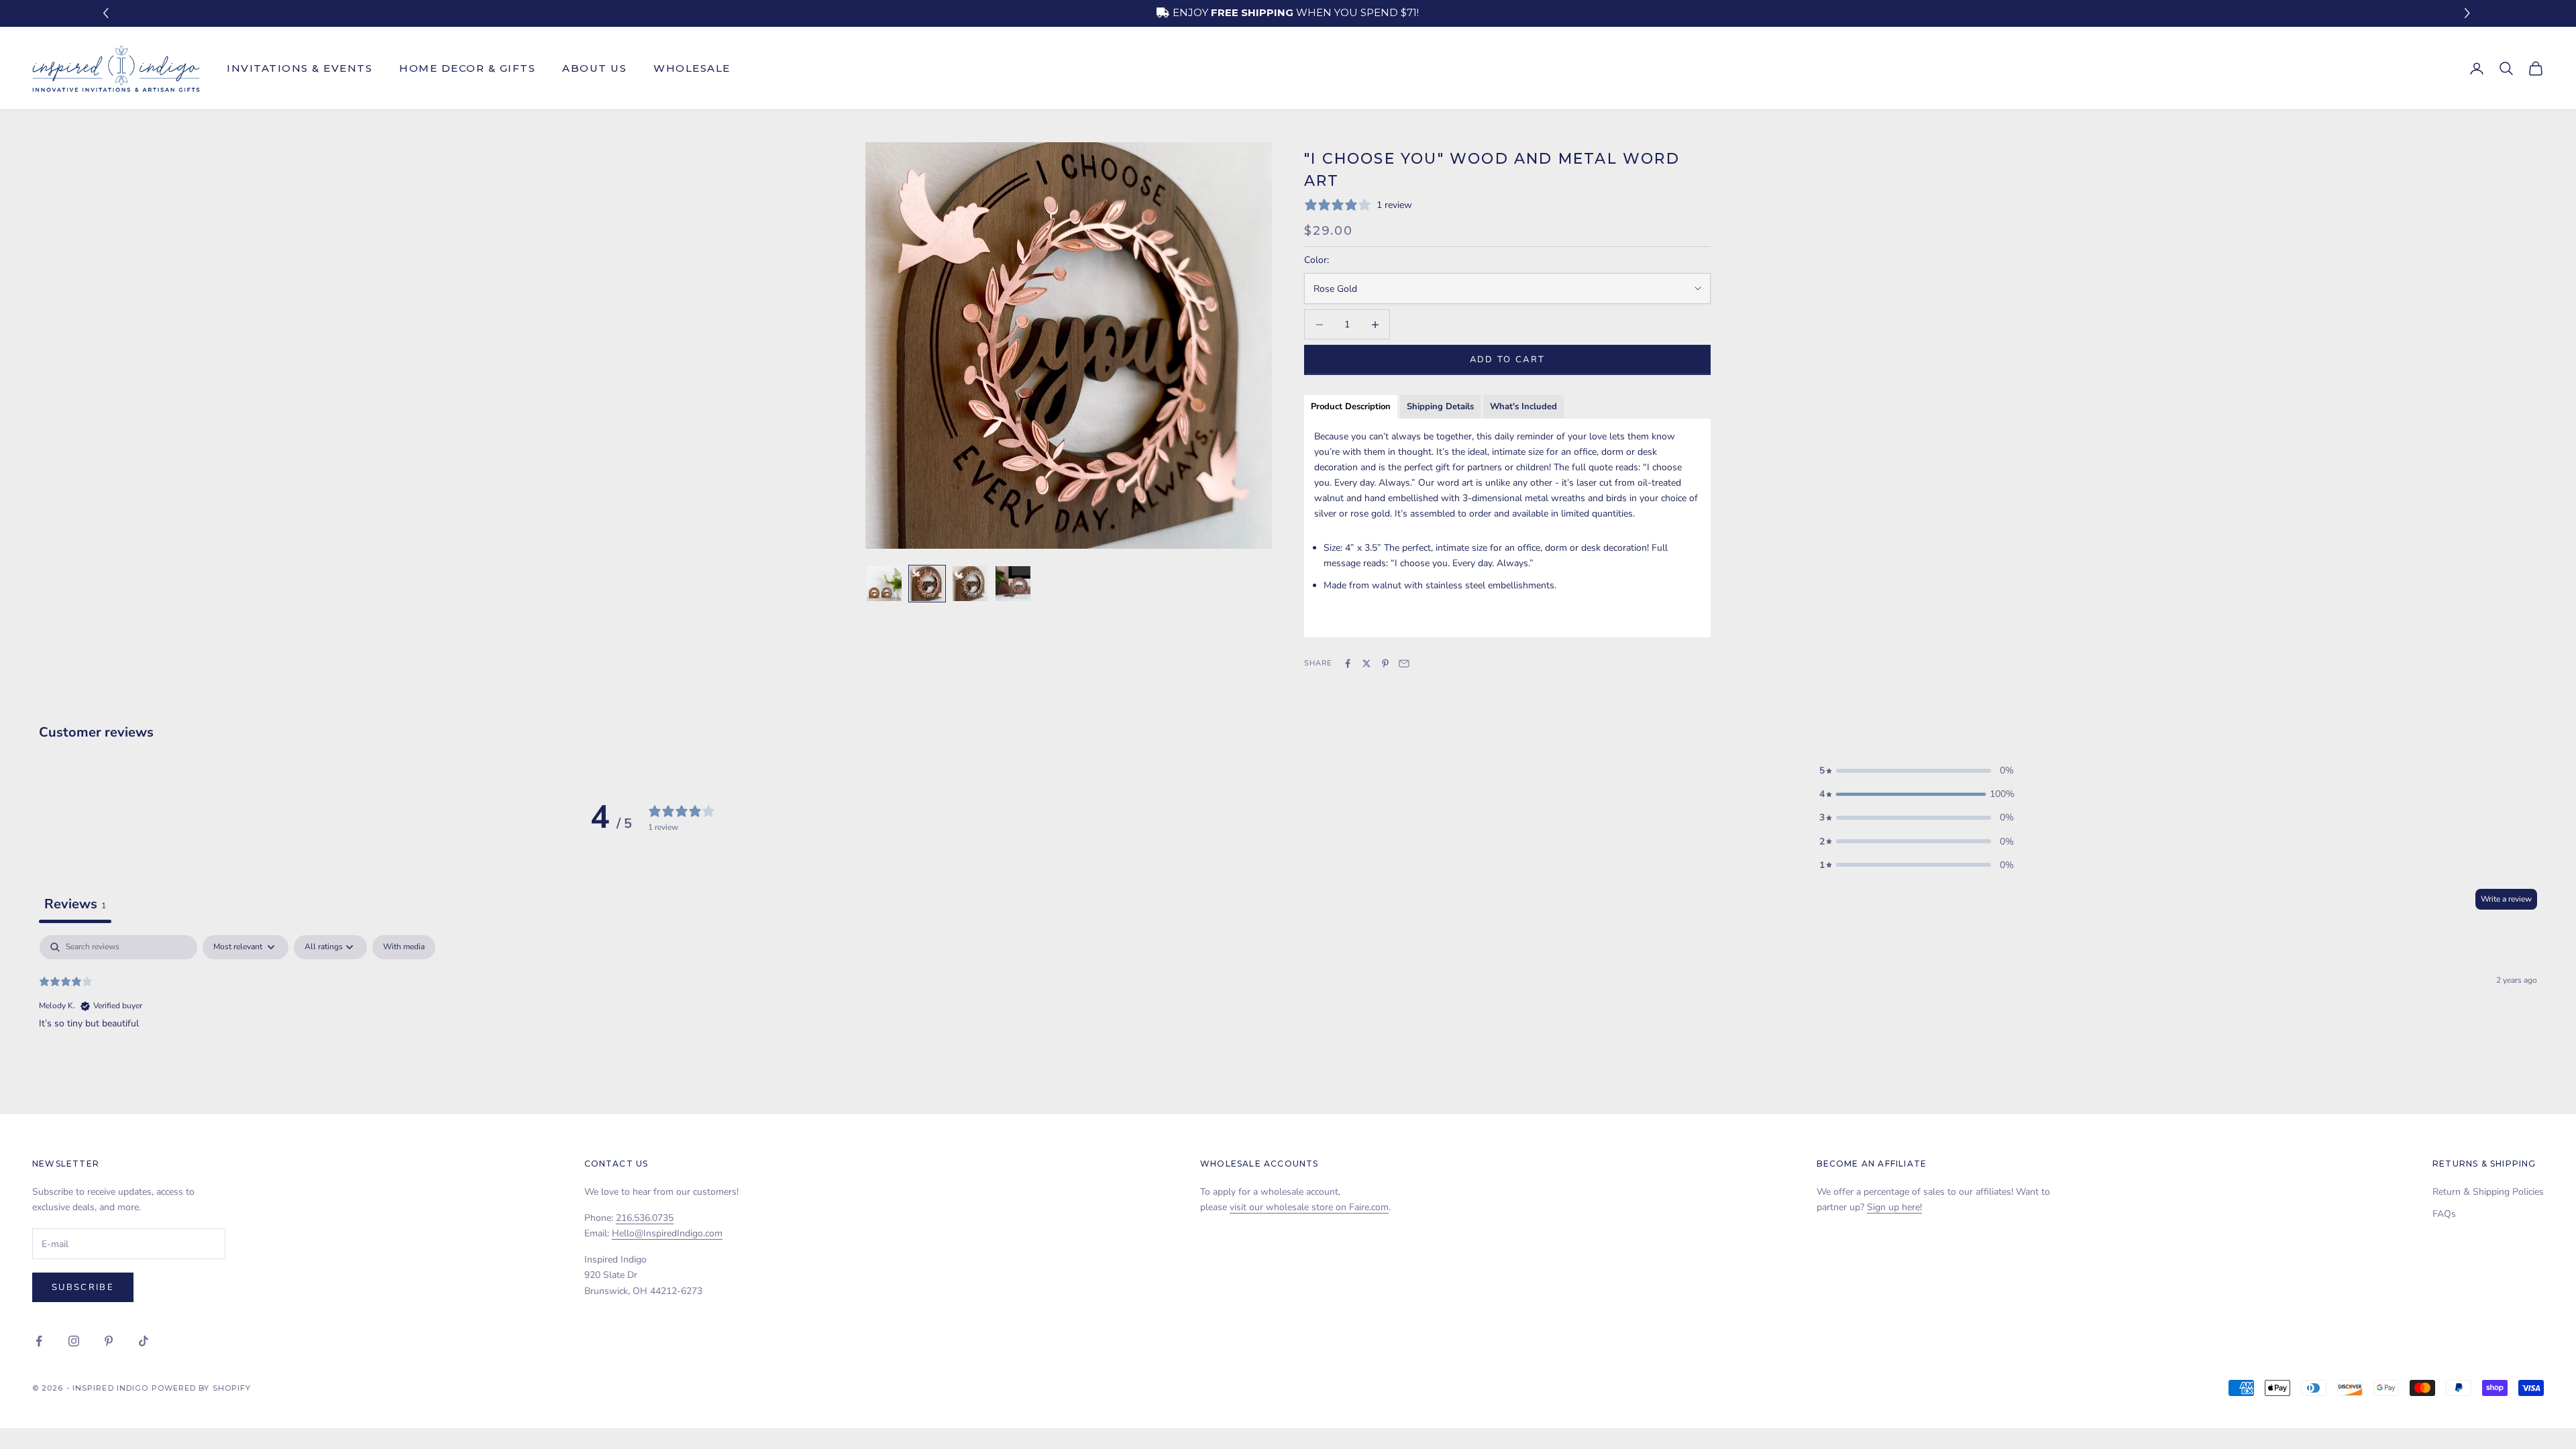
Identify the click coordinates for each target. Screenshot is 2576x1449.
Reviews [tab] (75, 904)
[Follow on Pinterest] (109, 1341)
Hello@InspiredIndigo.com (667, 1233)
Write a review (2506, 899)
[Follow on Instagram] (74, 1341)
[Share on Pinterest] (1385, 663)
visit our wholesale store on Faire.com (1309, 1207)
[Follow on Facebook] (39, 1341)
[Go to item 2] (927, 584)
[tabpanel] (1288, 1021)
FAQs (2444, 1214)
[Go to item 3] (970, 584)
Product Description (1351, 407)
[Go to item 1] (884, 584)
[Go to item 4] (1013, 584)
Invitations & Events (300, 68)
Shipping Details (1440, 407)
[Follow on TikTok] (144, 1341)
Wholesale (692, 68)
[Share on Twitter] (1366, 663)
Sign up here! (1894, 1207)
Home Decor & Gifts (467, 68)
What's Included (1523, 407)
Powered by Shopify (202, 1388)
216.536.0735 (645, 1218)
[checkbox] (404, 947)
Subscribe (83, 1287)
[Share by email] (1404, 663)
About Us (594, 68)
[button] (2469, 14)
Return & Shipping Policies (2488, 1192)
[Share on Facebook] (1348, 663)
